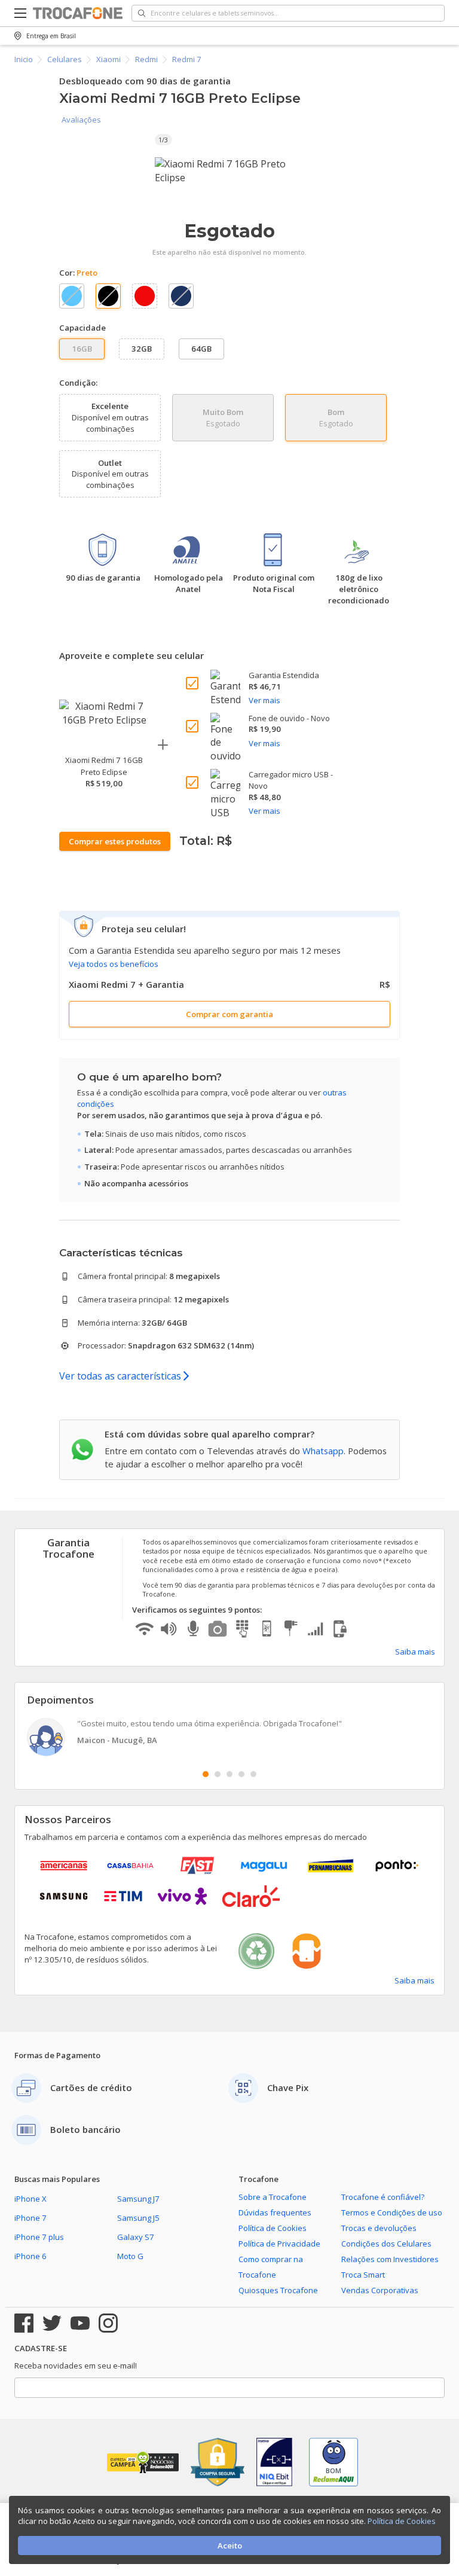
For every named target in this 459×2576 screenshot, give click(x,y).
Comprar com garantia (229, 1014)
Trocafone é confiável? (383, 2197)
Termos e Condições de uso (392, 2212)
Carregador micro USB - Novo (291, 780)
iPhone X (30, 2199)
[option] (229, 171)
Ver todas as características (121, 1376)
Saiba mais (415, 1652)
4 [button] (241, 1774)
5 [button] (253, 1774)
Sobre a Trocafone (273, 2197)
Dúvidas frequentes (275, 2212)
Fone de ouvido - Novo (289, 718)
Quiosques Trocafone (278, 2290)
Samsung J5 (138, 2218)
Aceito (230, 2546)
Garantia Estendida (284, 675)
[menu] (24, 13)
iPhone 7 (30, 2218)
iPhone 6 (30, 2256)
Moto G (130, 2256)
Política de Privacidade (279, 2244)
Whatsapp (323, 1451)
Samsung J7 (138, 2199)
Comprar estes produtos (115, 841)
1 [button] (206, 1774)
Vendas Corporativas (380, 2290)
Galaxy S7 (136, 2237)
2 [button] (218, 1774)
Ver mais (264, 700)
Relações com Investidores (390, 2259)
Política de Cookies (273, 2228)
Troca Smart (363, 2275)
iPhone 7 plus (39, 2237)
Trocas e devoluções (379, 2228)
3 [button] (229, 1774)
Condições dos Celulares (386, 2244)
